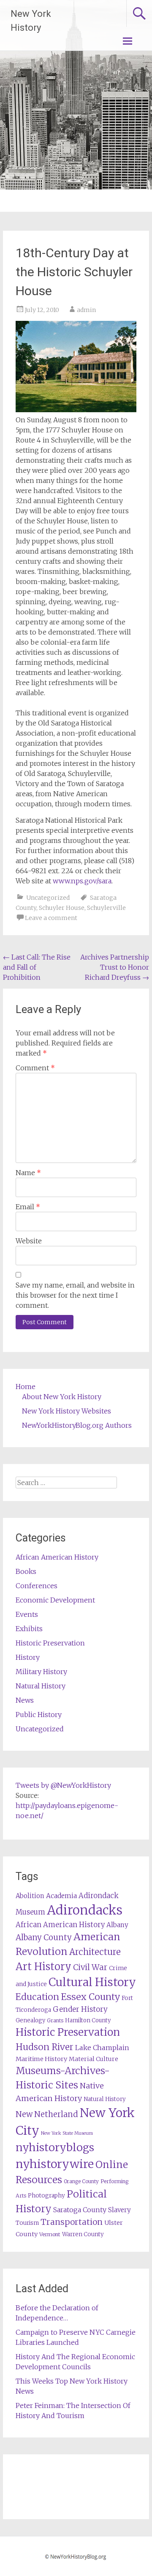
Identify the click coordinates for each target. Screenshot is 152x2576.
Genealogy (30, 2020)
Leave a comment (51, 918)
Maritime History (41, 2059)
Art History (43, 1967)
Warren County (83, 2234)
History (28, 1657)
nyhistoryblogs (55, 2147)
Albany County (44, 1937)
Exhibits (29, 1629)
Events (27, 1614)
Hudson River (45, 2047)
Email (28, 1207)
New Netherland (47, 2114)
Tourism (27, 2223)
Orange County (81, 2181)
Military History (41, 1672)
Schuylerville (106, 908)
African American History (57, 1557)
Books (26, 1571)
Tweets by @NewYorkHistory (63, 1785)
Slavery (119, 2210)
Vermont (50, 2234)
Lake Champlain (102, 2048)
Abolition (30, 1896)
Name (28, 1173)
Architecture (95, 1952)
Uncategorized (48, 898)
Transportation (72, 2222)
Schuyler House (62, 908)
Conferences (37, 1586)
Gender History (80, 2009)
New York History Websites (66, 1411)
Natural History (41, 1686)
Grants (55, 2020)
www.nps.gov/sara (82, 881)
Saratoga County (80, 2210)
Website (29, 1241)
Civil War (90, 1967)
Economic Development (55, 1600)
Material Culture (94, 2059)
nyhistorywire (55, 2164)
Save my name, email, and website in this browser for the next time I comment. (75, 1295)
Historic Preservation (50, 1643)
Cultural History (92, 1982)
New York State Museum (67, 2133)
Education (37, 1997)
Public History (39, 1715)
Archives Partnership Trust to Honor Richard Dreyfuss (115, 967)
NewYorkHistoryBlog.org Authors (77, 1425)
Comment (35, 1068)
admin (86, 310)
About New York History (62, 1397)
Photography (46, 2196)
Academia (61, 1896)
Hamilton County (88, 2020)
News (25, 1700)
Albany (117, 1925)
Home (26, 1387)
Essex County (90, 1997)
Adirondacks (85, 1910)
